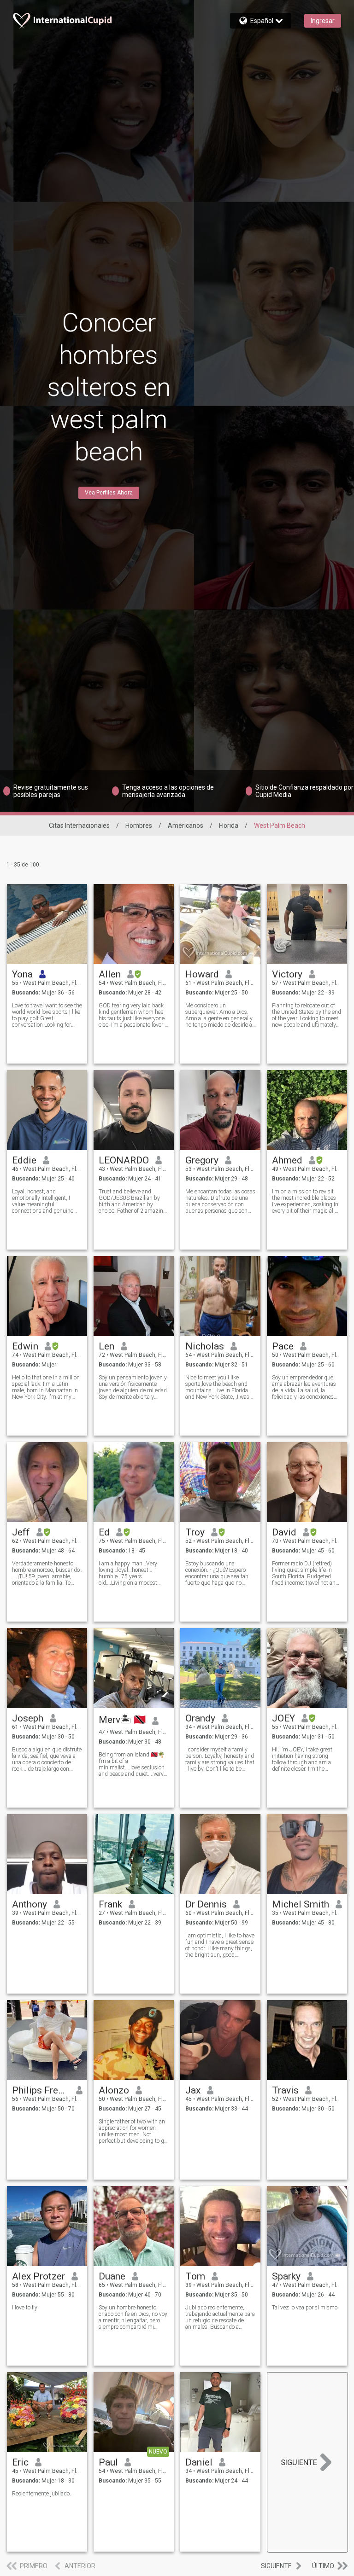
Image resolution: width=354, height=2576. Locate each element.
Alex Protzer (38, 2276)
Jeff (21, 1532)
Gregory (202, 1160)
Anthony (29, 1904)
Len (106, 1346)
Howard (202, 974)
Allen (110, 974)
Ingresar (323, 21)
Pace (283, 1346)
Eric (20, 2462)
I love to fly (25, 2308)
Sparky (286, 2276)
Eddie (24, 1160)
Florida (229, 826)
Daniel (199, 2462)
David (284, 1532)
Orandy (200, 1718)
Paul (108, 2462)
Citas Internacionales (79, 826)
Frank (110, 1904)
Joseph (28, 1718)
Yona (22, 974)
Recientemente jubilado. (41, 2494)
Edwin (25, 1346)
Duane (112, 2276)
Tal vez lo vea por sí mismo (305, 2308)
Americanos (186, 826)
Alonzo (114, 2090)
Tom (195, 2276)
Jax (193, 2090)
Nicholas (205, 1346)
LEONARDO (124, 1160)
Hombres (139, 826)
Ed (104, 1532)
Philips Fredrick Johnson (41, 2090)
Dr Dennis (206, 1904)
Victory (287, 974)
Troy (195, 1532)
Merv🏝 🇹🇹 (122, 1720)
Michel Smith (301, 1904)
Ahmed (287, 1160)
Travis (285, 2090)
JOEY (283, 1718)
